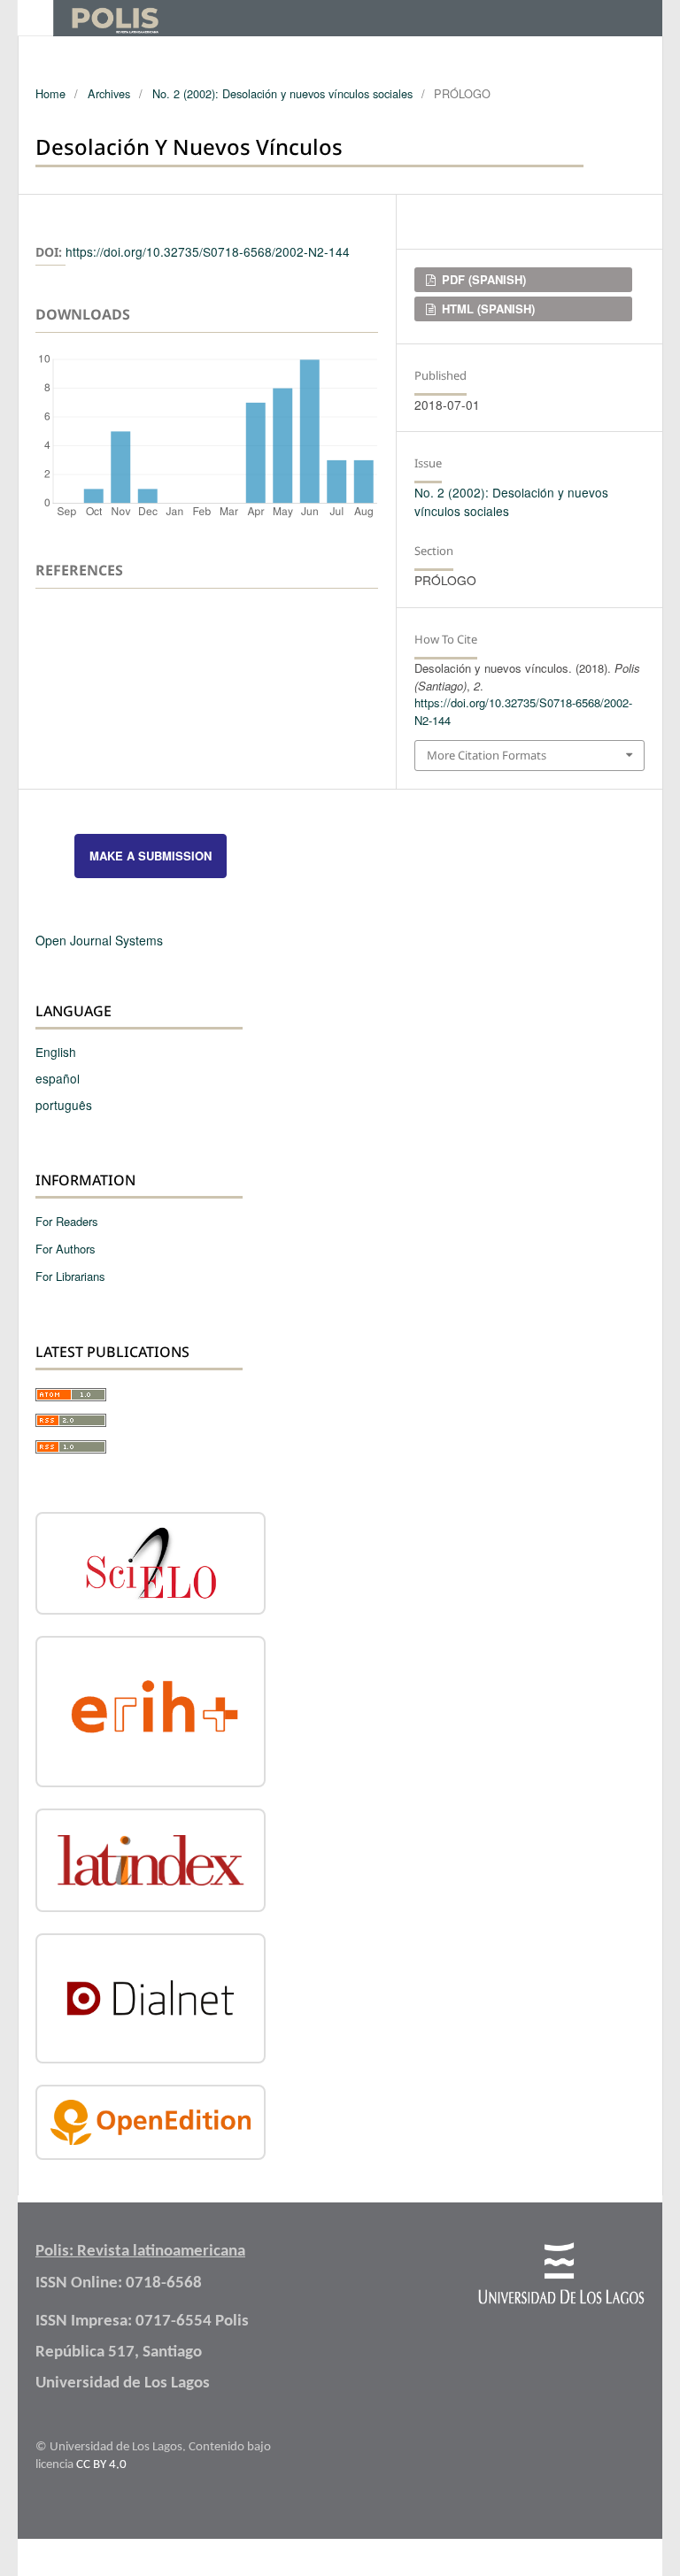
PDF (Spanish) (482, 279)
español (58, 1078)
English (56, 1052)
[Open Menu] (35, 18)
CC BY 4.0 (101, 2465)
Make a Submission (151, 856)
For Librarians (70, 1276)
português (64, 1105)
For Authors (66, 1249)
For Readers (67, 1221)
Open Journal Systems (99, 940)
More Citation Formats (487, 755)
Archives (109, 93)
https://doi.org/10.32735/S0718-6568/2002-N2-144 (208, 251)
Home (50, 93)
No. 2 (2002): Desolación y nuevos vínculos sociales (282, 93)
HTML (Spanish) (487, 309)
